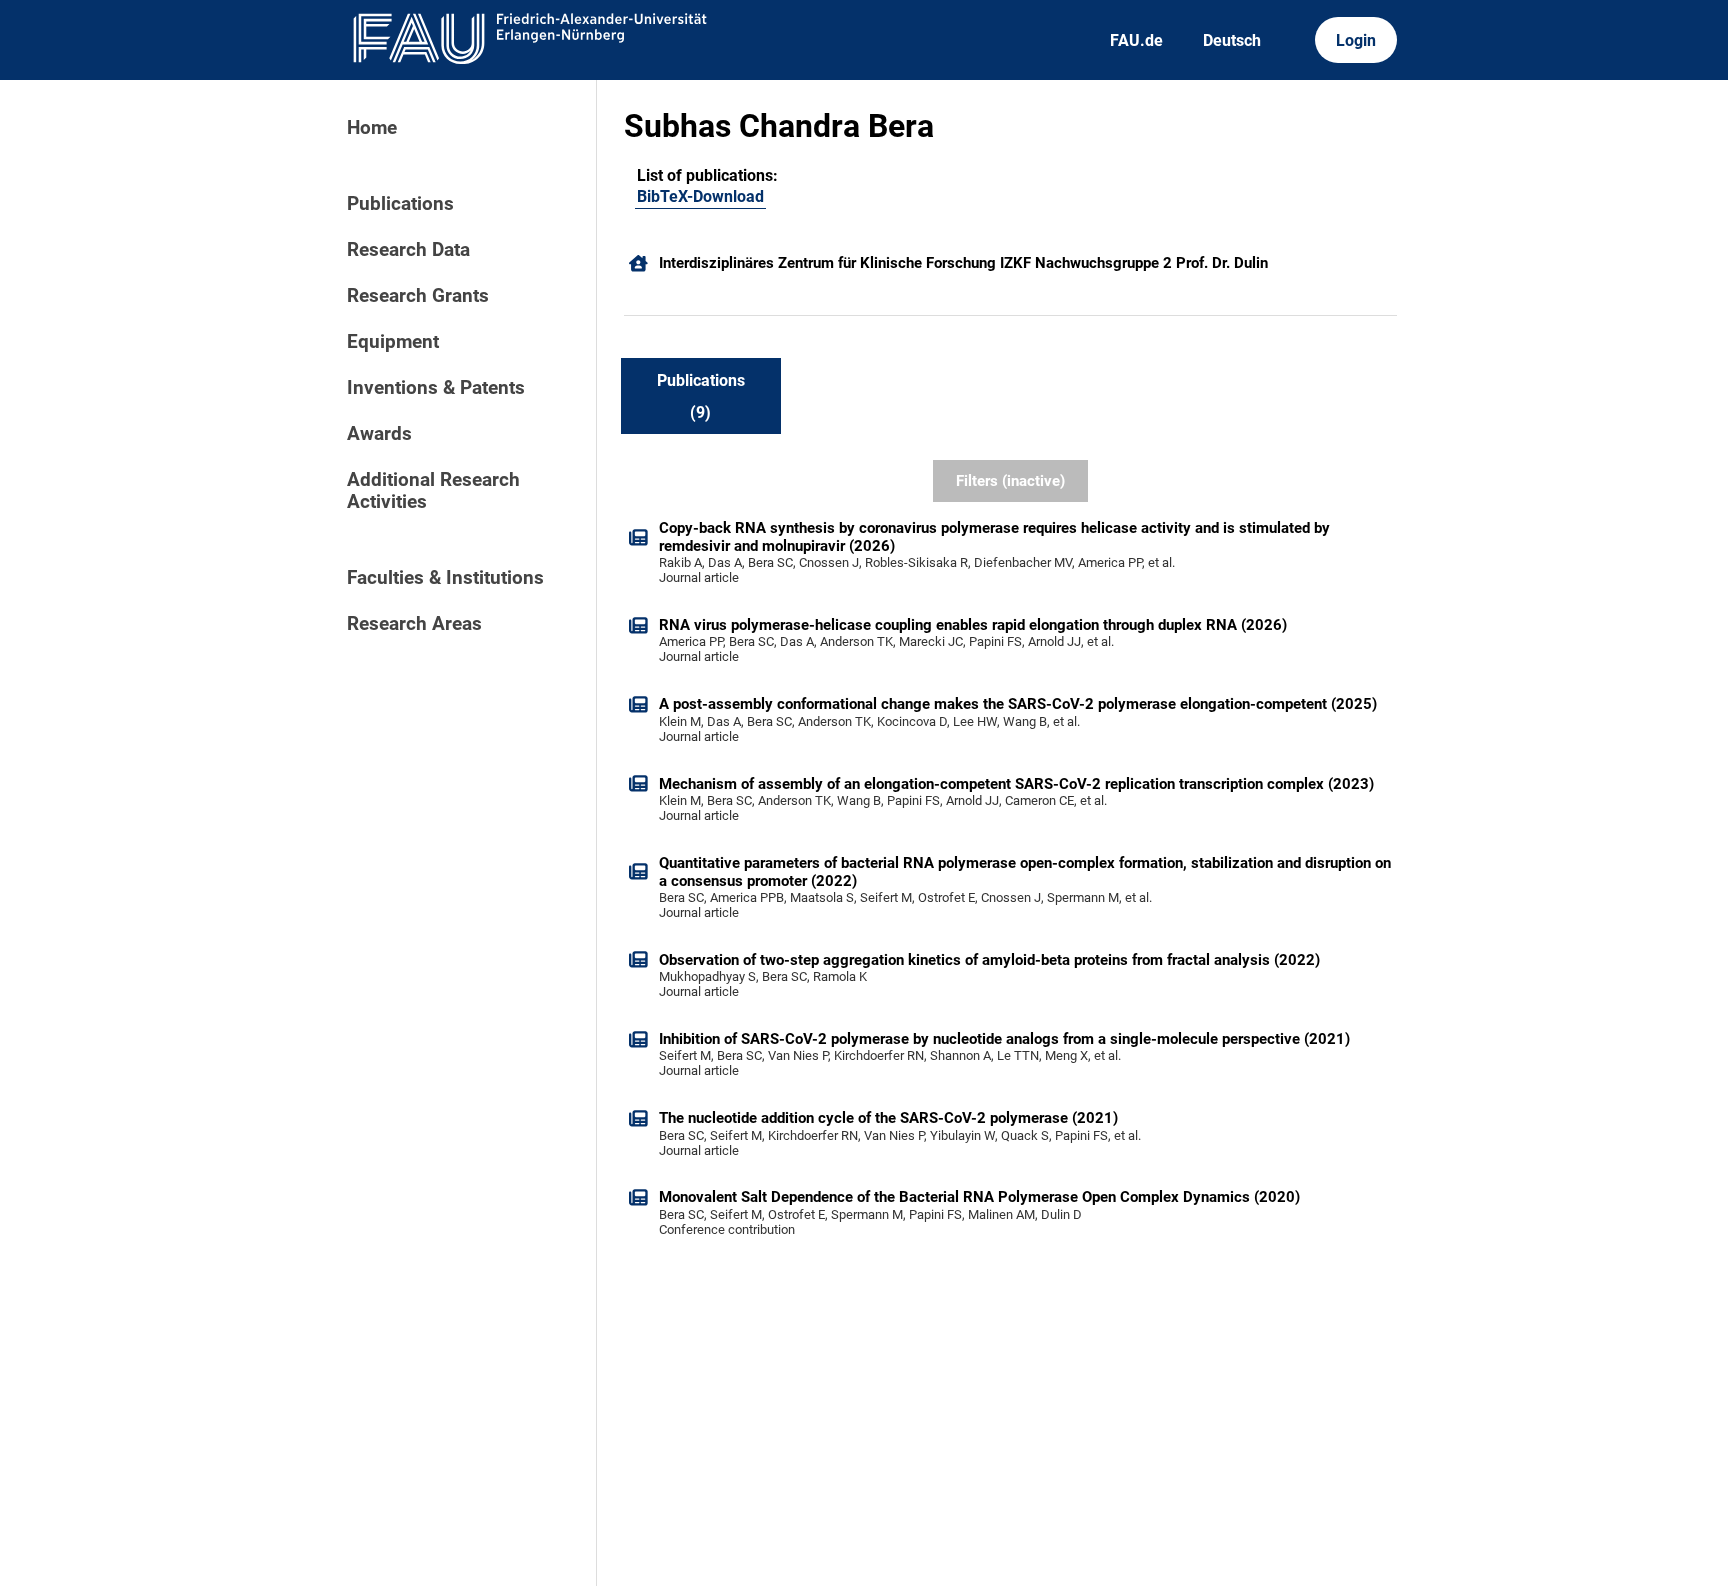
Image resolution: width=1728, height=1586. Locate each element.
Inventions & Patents (436, 388)
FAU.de (1136, 40)
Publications (400, 204)
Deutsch (1232, 40)
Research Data (408, 250)
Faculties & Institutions (445, 578)
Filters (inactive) (1010, 481)
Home (372, 128)
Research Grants (418, 296)
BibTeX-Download (700, 196)
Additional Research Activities (433, 491)
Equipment (393, 342)
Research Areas (414, 624)
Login (1356, 40)
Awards (379, 434)
